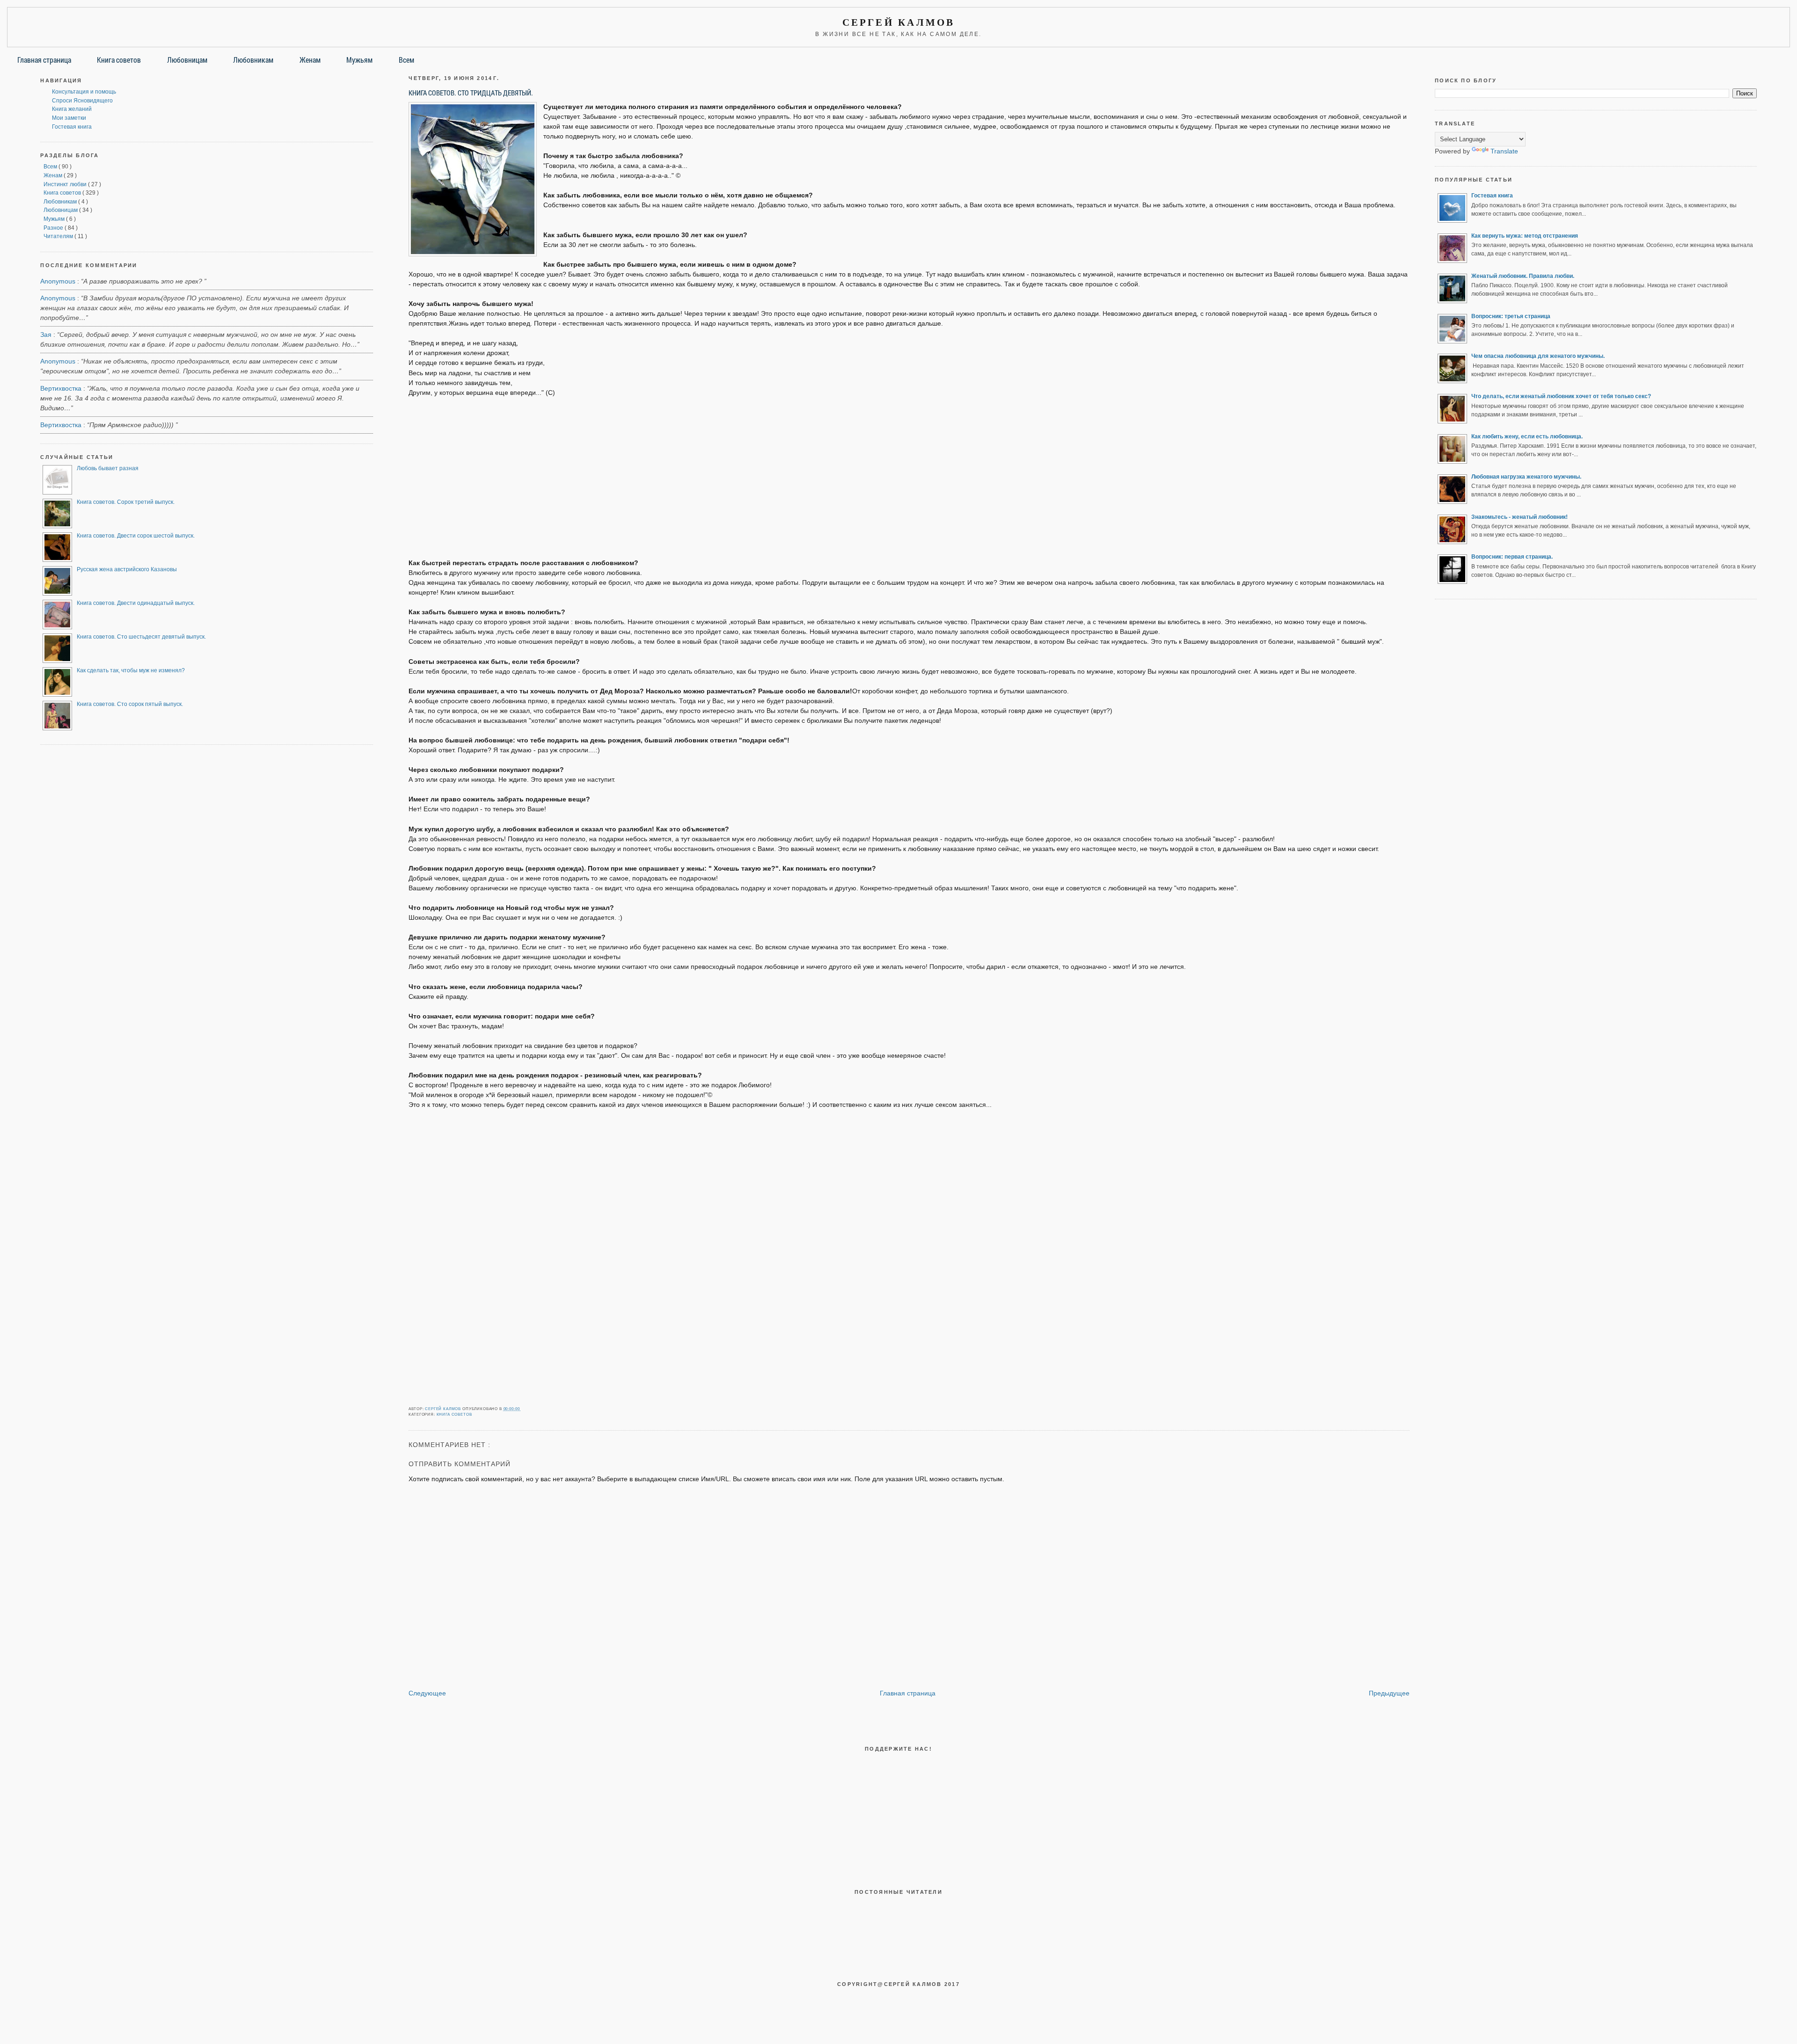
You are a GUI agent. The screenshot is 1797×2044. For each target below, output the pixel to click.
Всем (406, 60)
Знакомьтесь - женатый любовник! (1519, 517)
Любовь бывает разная (108, 468)
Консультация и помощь (84, 92)
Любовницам (187, 60)
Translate (1504, 151)
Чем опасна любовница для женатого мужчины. (1538, 356)
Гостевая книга (72, 127)
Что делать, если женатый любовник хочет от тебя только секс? (1561, 396)
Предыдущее (1389, 1693)
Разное (54, 228)
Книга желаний (72, 109)
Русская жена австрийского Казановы (127, 569)
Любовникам (253, 60)
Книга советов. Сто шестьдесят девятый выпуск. (141, 637)
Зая (46, 335)
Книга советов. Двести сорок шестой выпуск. (136, 536)
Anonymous (58, 281)
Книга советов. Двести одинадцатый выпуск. (136, 603)
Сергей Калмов (899, 22)
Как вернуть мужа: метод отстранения (1525, 236)
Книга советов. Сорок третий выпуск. (126, 502)
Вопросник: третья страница (1511, 316)
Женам (310, 60)
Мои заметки (69, 118)
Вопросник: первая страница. (1512, 557)
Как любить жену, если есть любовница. (1527, 436)
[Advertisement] (909, 473)
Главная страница (44, 60)
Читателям (59, 236)
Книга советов (119, 60)
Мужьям (359, 60)
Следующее (427, 1693)
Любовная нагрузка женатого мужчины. (1526, 477)
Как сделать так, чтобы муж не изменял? (131, 670)
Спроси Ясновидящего (82, 101)
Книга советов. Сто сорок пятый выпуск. (130, 704)
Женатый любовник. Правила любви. (1523, 276)
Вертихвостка (61, 388)
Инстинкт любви (66, 184)
